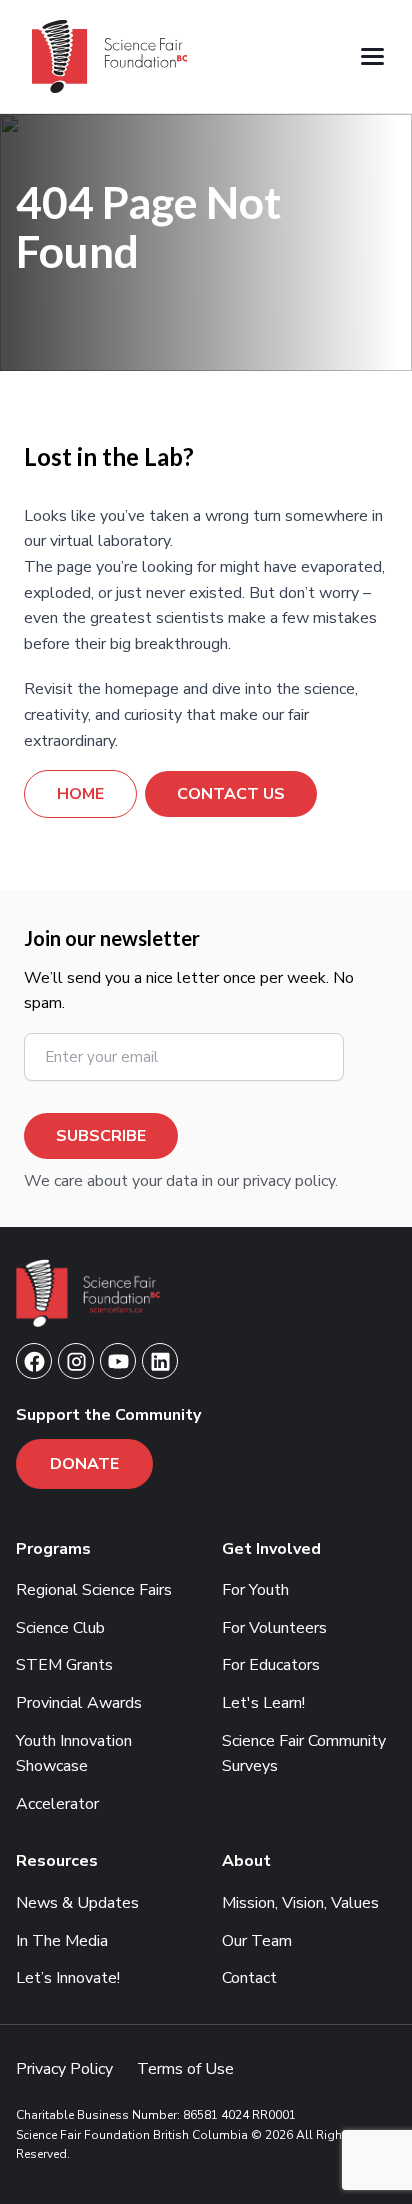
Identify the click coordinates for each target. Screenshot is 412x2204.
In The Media (62, 1941)
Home (80, 794)
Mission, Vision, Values (300, 1903)
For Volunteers (274, 1628)
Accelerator (57, 1804)
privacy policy (289, 1181)
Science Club (60, 1628)
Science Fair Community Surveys (304, 1754)
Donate (84, 1464)
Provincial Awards (79, 1703)
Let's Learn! (263, 1703)
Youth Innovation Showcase (74, 1754)
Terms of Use (185, 2069)
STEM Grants (64, 1665)
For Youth (255, 1590)
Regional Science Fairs (94, 1590)
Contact (249, 1978)
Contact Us (231, 794)
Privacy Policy (64, 2069)
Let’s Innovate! (68, 1978)
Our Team (257, 1941)
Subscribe (101, 1136)
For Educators (271, 1665)
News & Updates (77, 1903)
